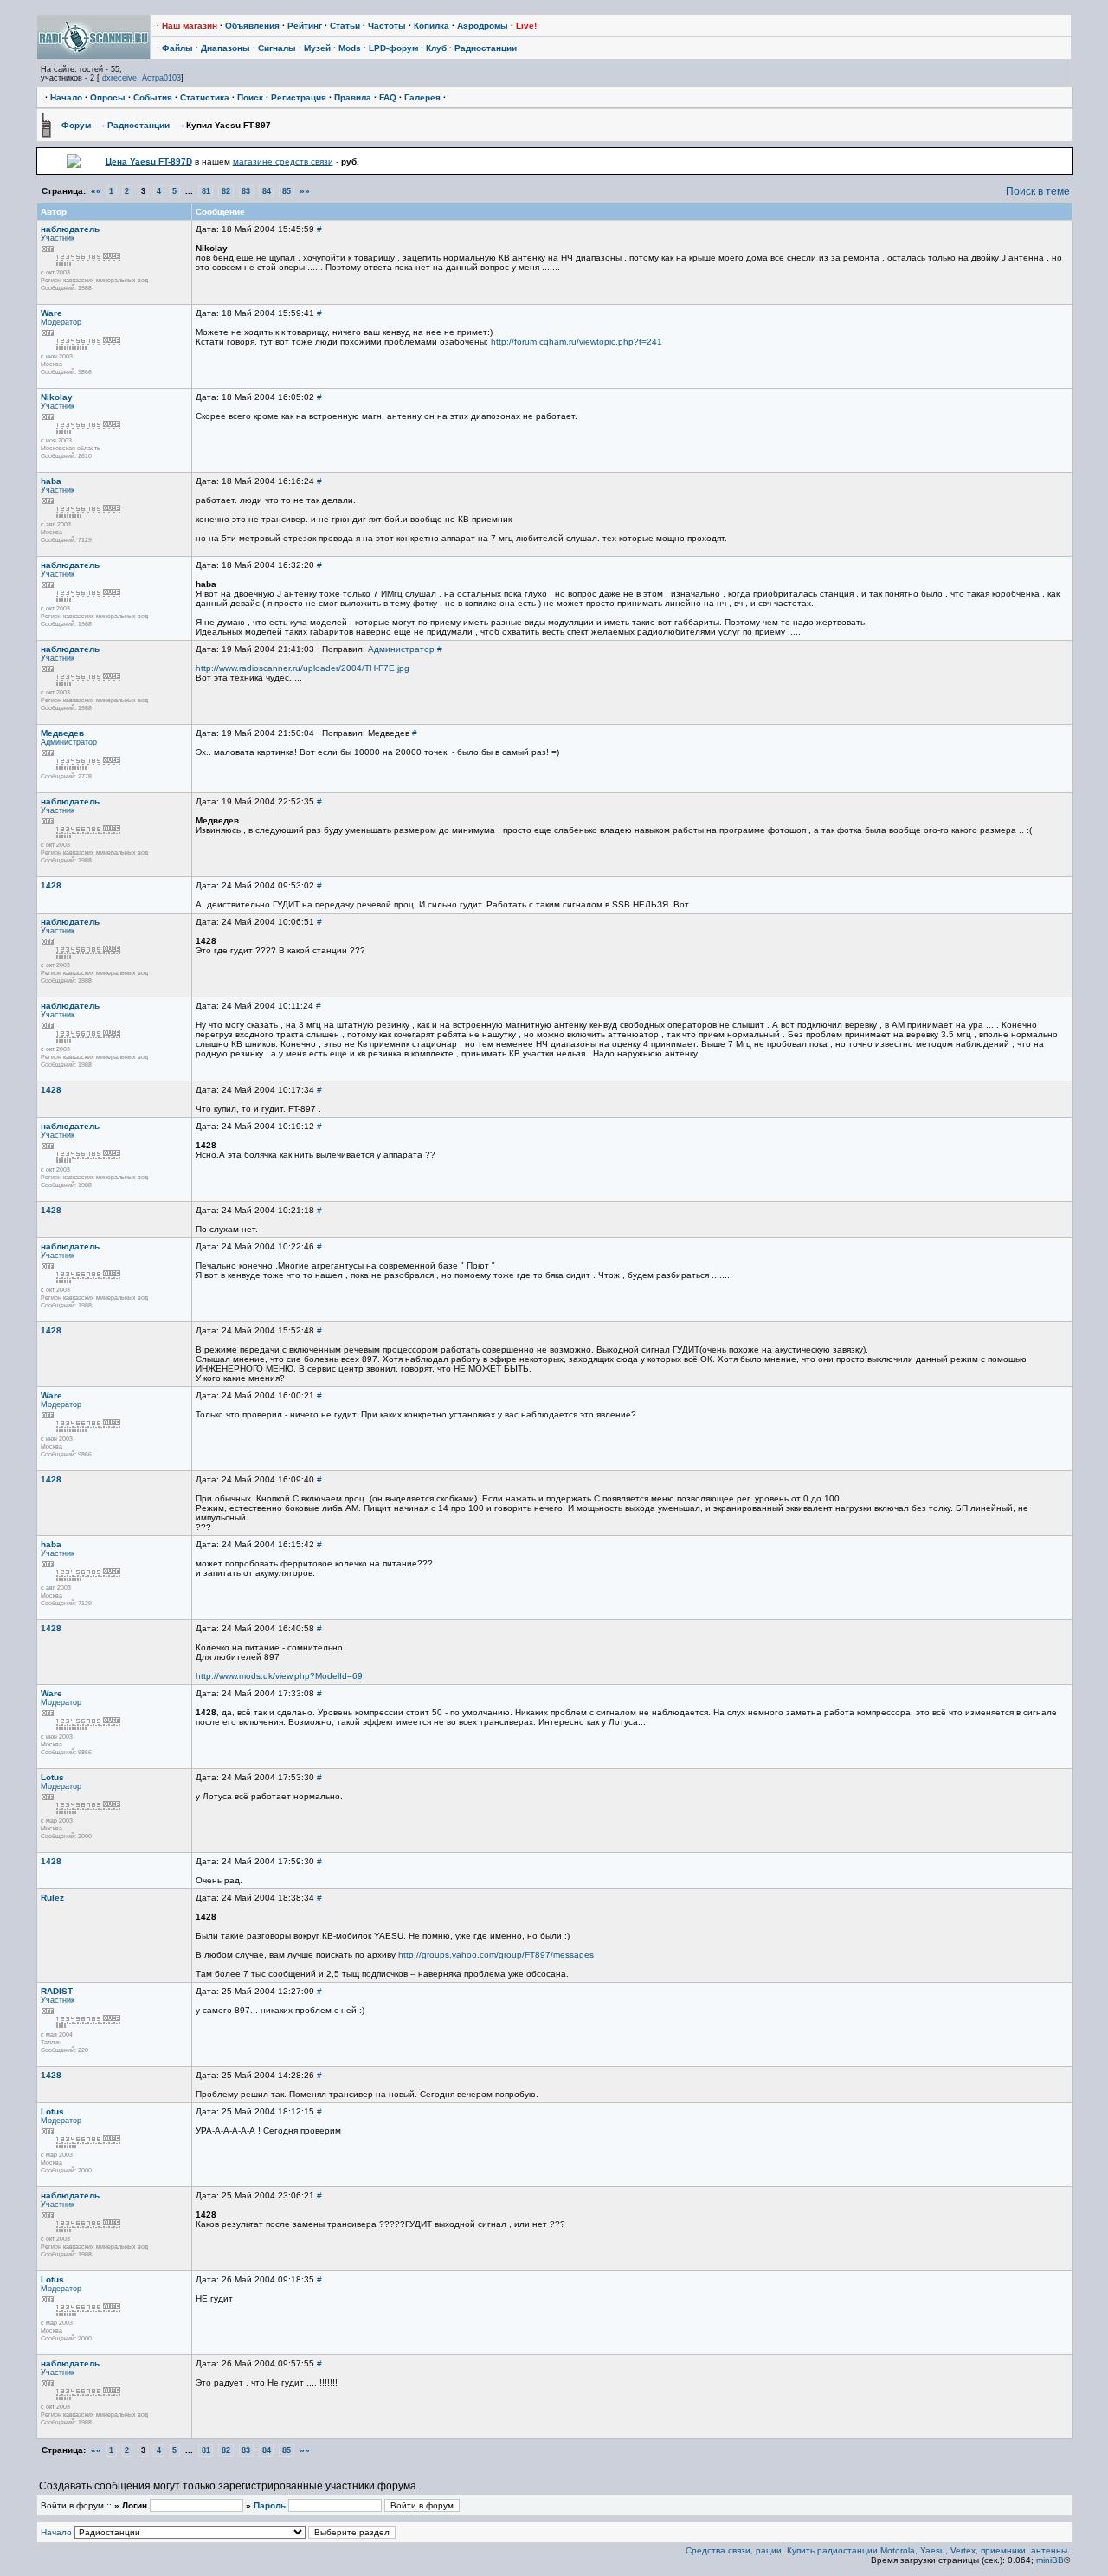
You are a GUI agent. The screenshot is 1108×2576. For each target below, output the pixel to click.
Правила (353, 97)
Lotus (52, 1777)
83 (246, 191)
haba (51, 481)
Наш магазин (190, 26)
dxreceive (119, 78)
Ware (52, 313)
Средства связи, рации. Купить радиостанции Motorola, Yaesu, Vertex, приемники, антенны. (878, 2550)
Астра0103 (161, 78)
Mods (350, 48)
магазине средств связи (283, 161)
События (153, 97)
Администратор (401, 649)
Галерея (422, 97)
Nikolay (57, 397)
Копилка (432, 26)
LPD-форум (393, 48)
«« (96, 191)
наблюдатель (70, 229)
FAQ (388, 97)
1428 (51, 885)
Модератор (61, 322)
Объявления (252, 26)
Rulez (52, 1898)
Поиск (250, 97)
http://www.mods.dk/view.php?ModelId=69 (279, 1676)
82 (226, 191)
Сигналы (277, 48)
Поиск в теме (1038, 191)
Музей (317, 48)
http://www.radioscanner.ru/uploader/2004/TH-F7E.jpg (303, 668)
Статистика (205, 97)
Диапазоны (225, 48)
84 (267, 191)
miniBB (1050, 2560)
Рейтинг (305, 26)
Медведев (62, 733)
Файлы (177, 48)
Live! (526, 26)
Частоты (387, 26)
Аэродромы (483, 26)
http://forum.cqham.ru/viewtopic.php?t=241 (577, 342)
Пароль (270, 2505)
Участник (58, 238)
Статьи (345, 26)
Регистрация (299, 97)
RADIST (57, 1991)
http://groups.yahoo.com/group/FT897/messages (496, 1955)
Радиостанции (486, 48)
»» (305, 191)
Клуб (436, 48)
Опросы (108, 97)
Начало (66, 97)
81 (206, 191)
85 (287, 191)
